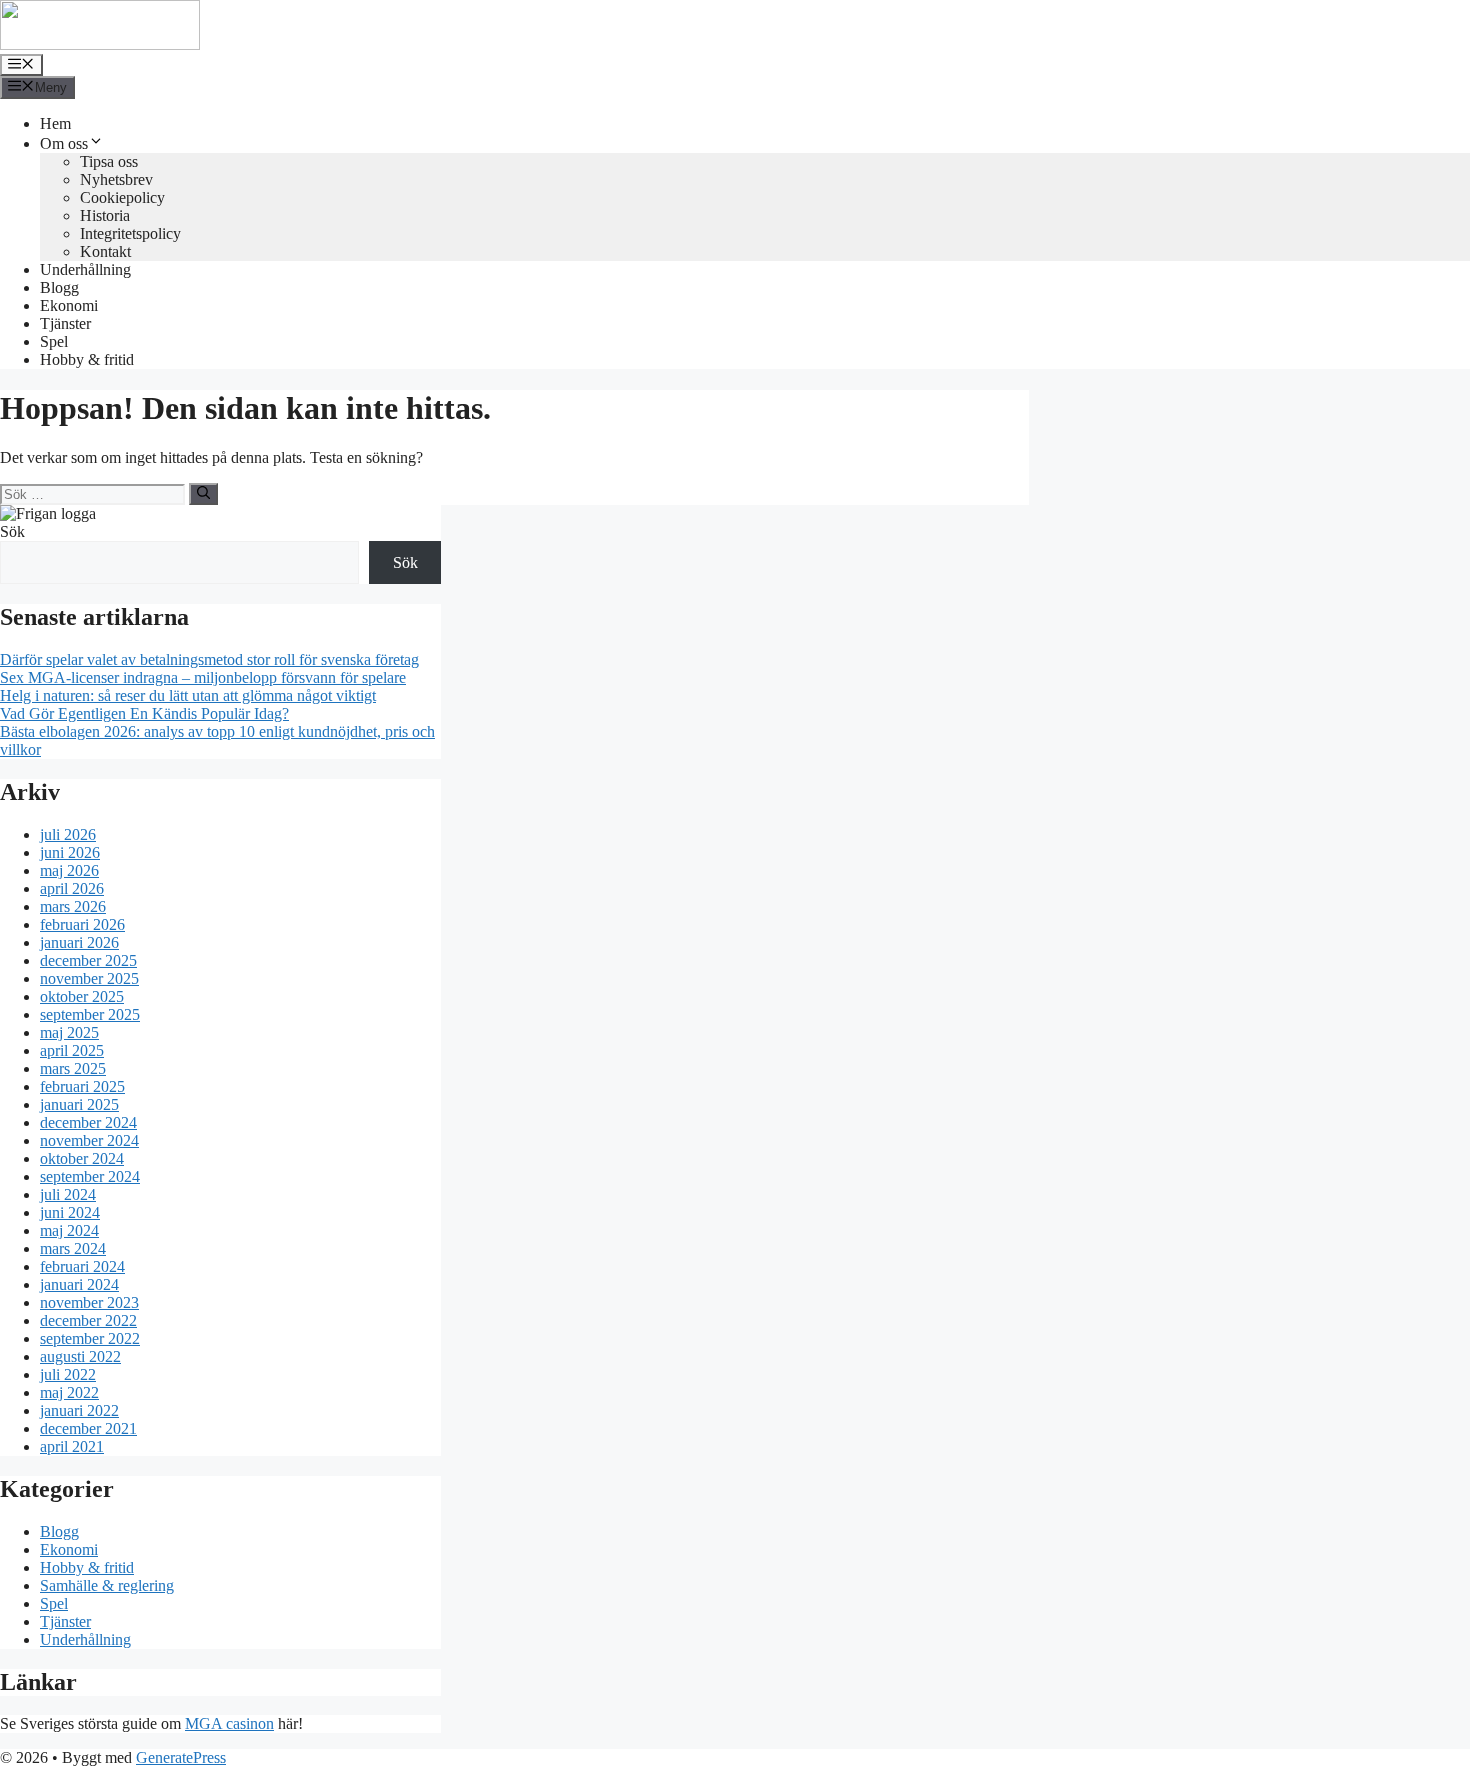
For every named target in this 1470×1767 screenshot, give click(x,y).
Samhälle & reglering (107, 1585)
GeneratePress (181, 1757)
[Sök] (203, 494)
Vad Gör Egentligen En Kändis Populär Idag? (144, 713)
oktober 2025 (82, 996)
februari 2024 (82, 1266)
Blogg (59, 287)
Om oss (64, 143)
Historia (105, 215)
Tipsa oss (109, 161)
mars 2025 (73, 1068)
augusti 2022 (80, 1356)
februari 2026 (82, 924)
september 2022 (90, 1338)
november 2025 (89, 978)
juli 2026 (68, 834)
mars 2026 (73, 906)
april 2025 (72, 1050)
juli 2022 (68, 1374)
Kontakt (105, 251)
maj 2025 (69, 1032)
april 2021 (72, 1446)
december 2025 (88, 960)
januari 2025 (79, 1104)
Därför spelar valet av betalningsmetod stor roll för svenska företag (209, 659)
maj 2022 (69, 1392)
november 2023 (89, 1302)
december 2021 (88, 1428)
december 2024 (88, 1122)
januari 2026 (79, 942)
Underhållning (85, 269)
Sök (12, 531)
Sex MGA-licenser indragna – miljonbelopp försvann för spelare (203, 677)
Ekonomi (69, 305)
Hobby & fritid (87, 359)
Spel (54, 341)
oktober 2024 (82, 1158)
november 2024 (89, 1140)
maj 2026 (69, 870)
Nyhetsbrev (116, 179)
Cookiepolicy (122, 197)
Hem (55, 123)
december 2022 (88, 1320)
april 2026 (72, 888)
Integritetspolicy (130, 233)
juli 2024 (68, 1194)
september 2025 (90, 1014)
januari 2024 (79, 1284)
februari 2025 (82, 1086)
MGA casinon (229, 1723)
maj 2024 (69, 1230)
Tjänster (65, 323)
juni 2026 (70, 852)
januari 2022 (79, 1410)
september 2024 (90, 1176)
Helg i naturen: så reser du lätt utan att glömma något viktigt (188, 695)
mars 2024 (73, 1248)
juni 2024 (70, 1212)
